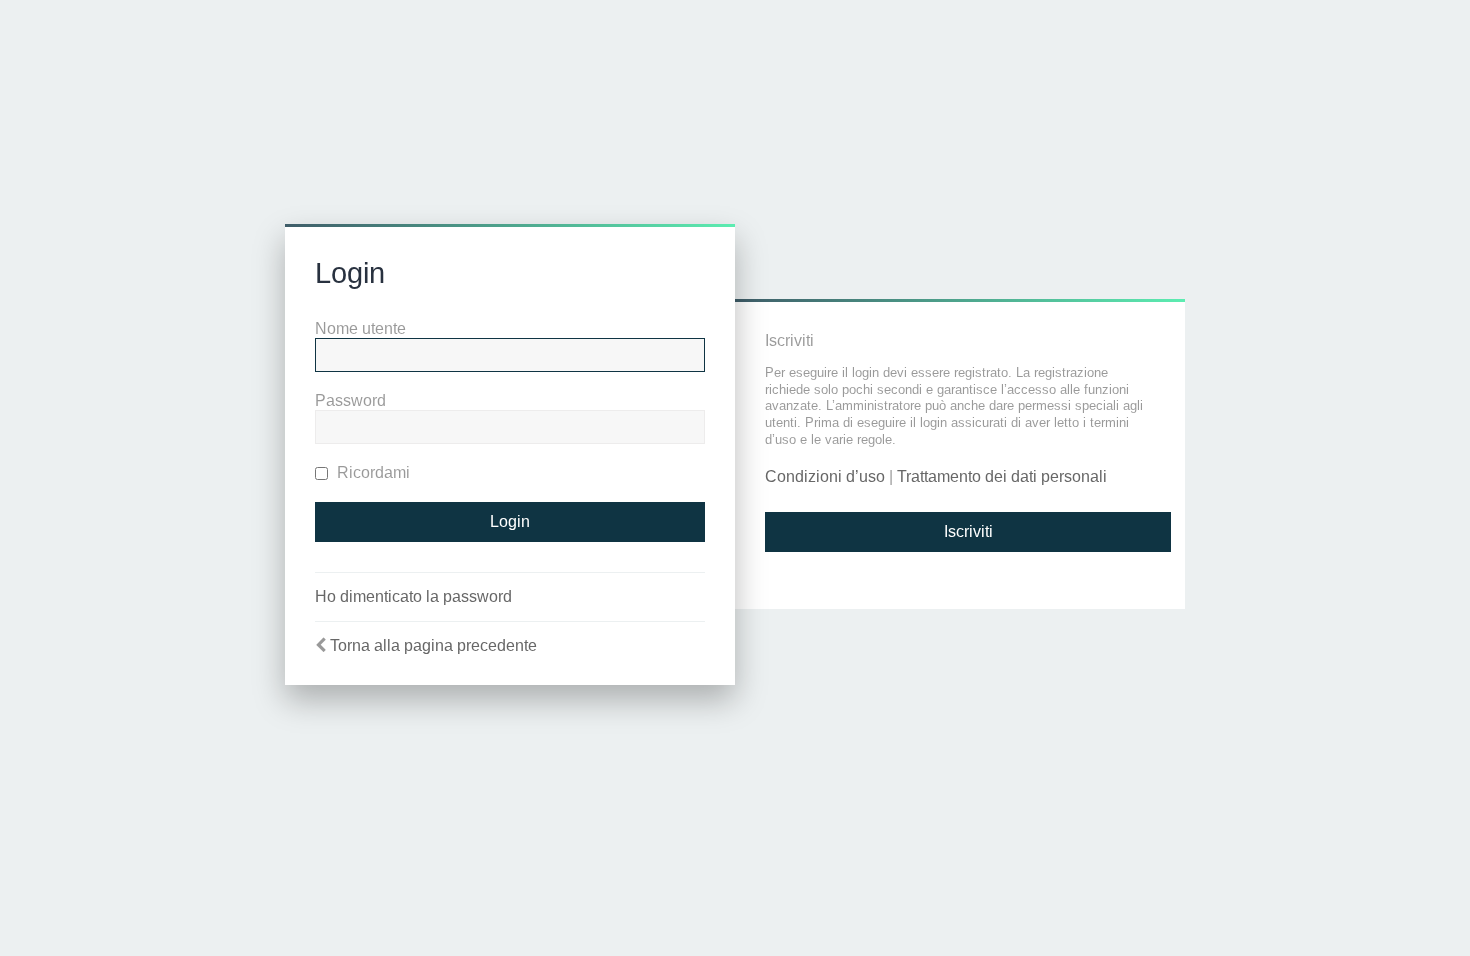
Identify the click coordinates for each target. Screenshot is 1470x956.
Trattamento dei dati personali (1002, 476)
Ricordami (371, 472)
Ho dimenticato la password (413, 596)
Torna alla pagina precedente (433, 645)
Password (350, 400)
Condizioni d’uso (825, 476)
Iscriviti (968, 531)
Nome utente (360, 328)
